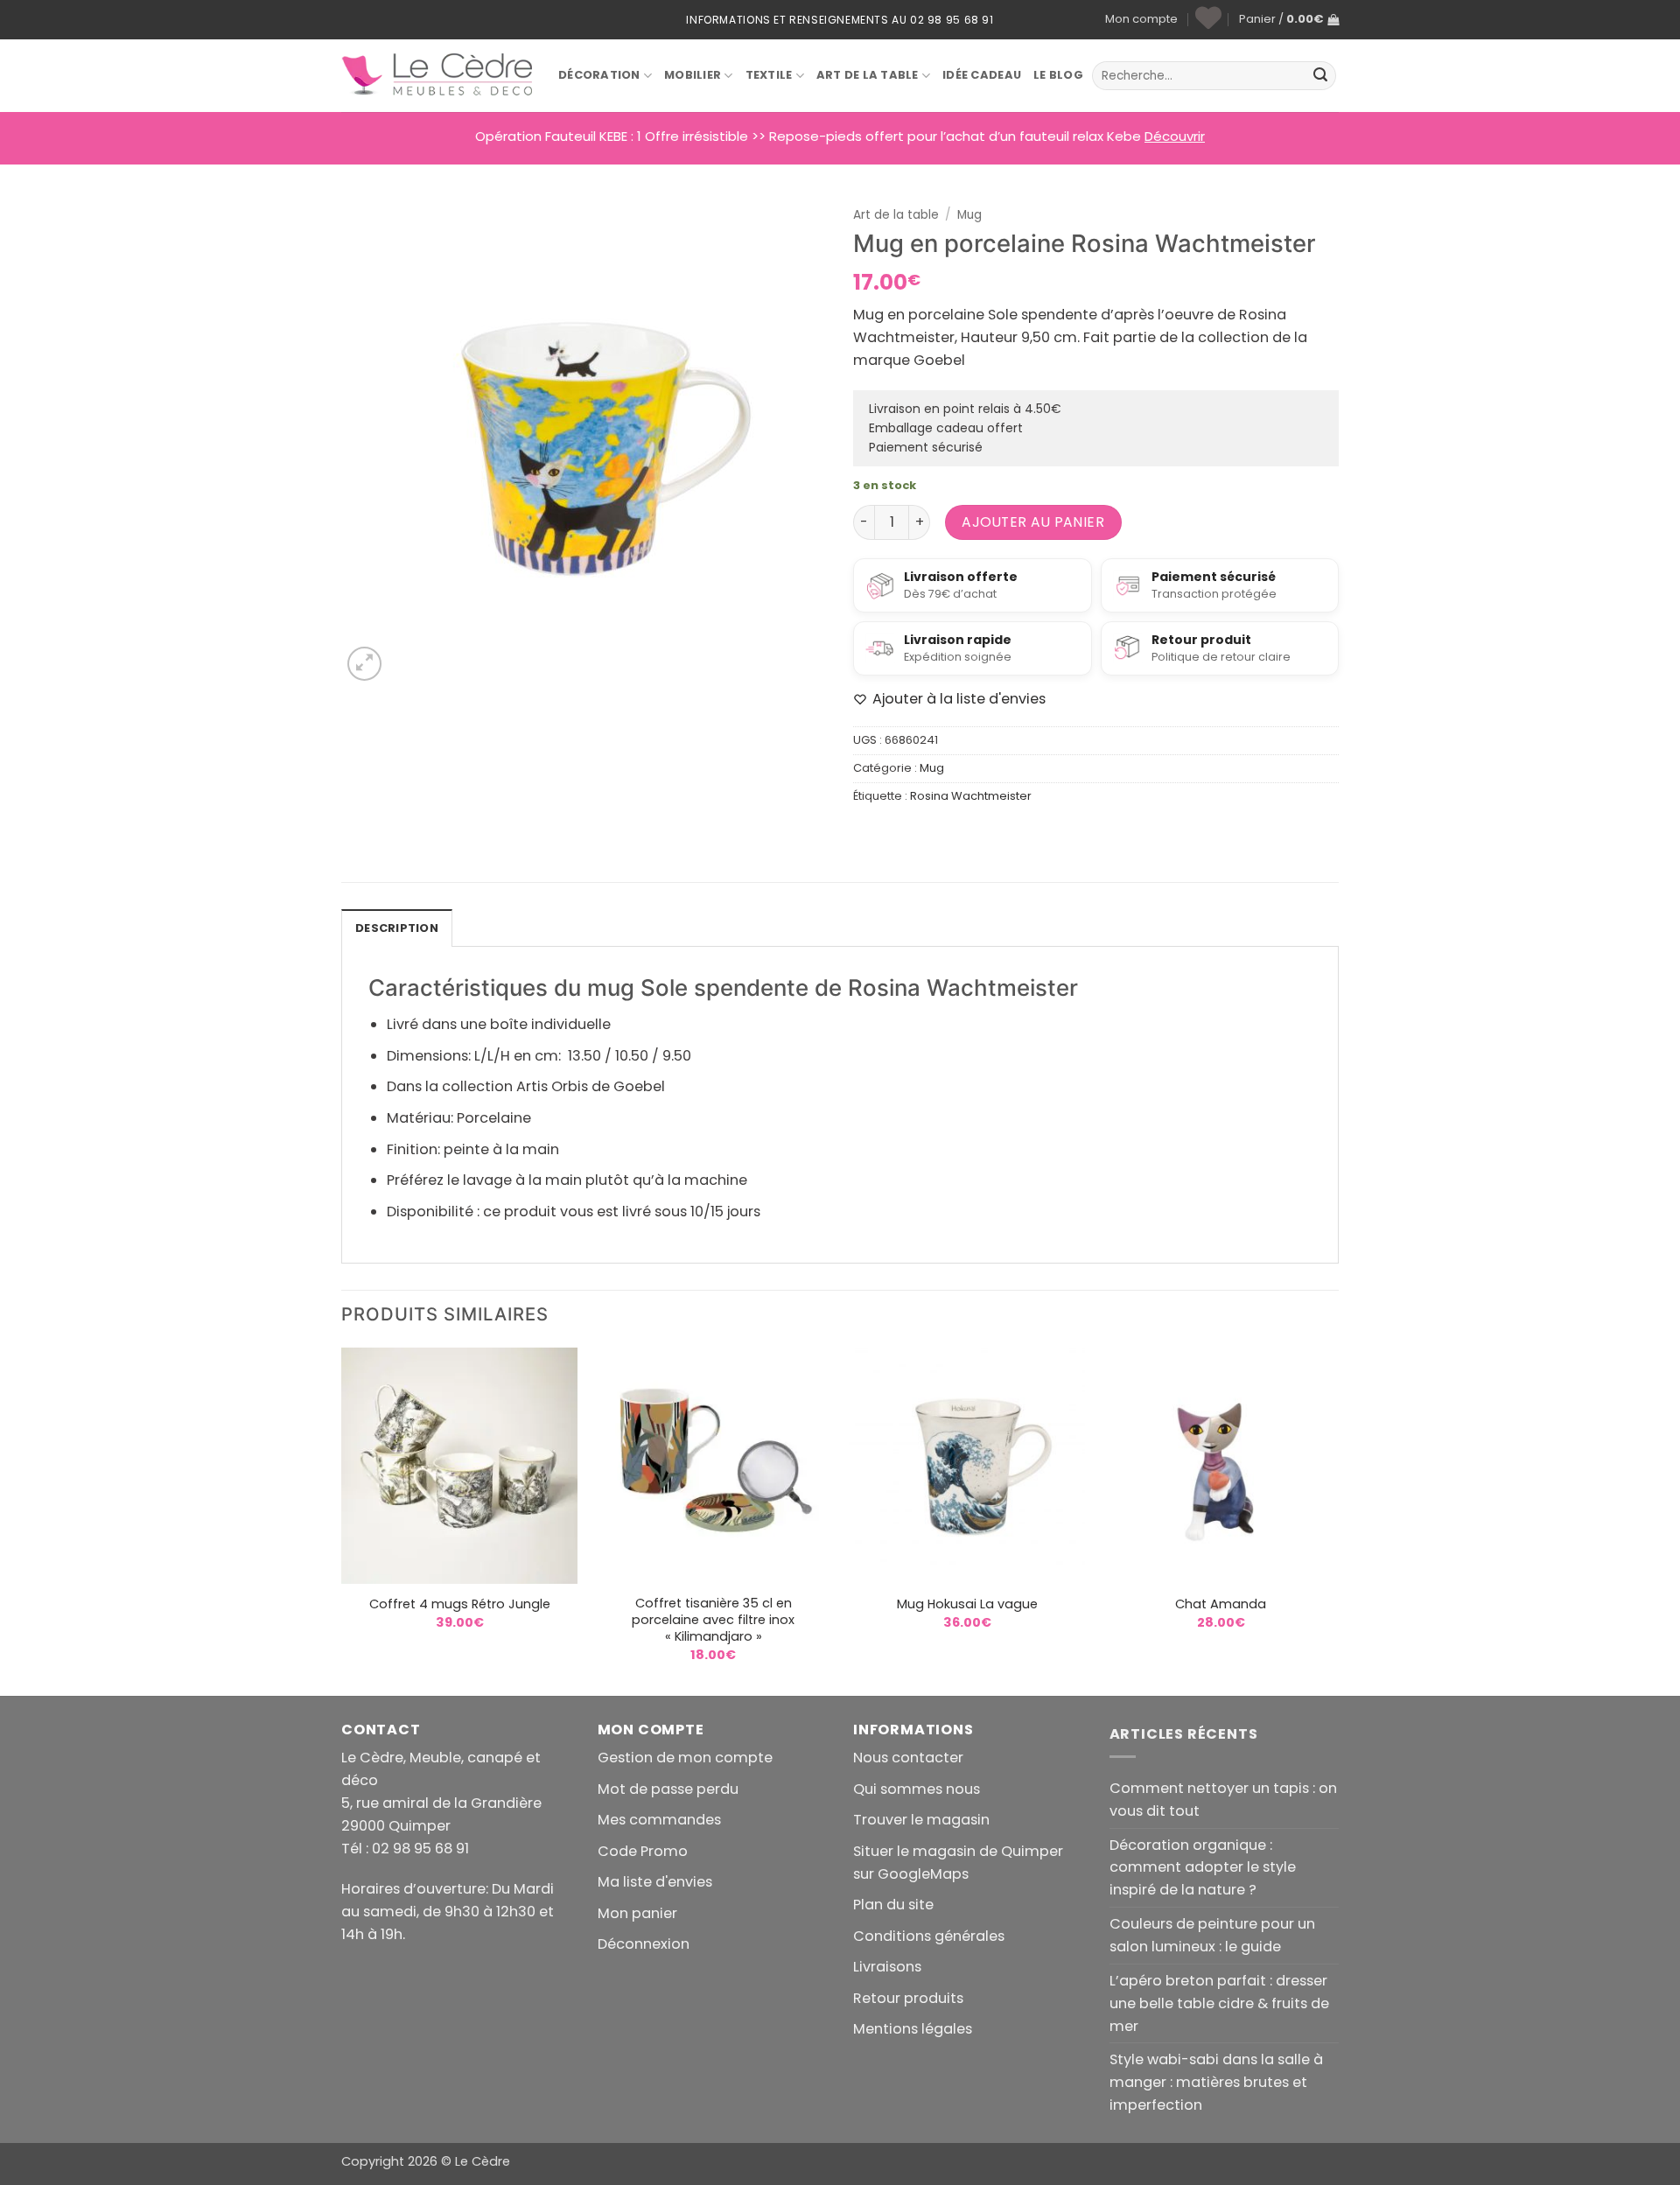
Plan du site (893, 1905)
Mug (969, 215)
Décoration (599, 75)
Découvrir (1175, 136)
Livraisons (887, 1967)
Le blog (1058, 75)
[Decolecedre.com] (437, 75)
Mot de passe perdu (668, 1789)
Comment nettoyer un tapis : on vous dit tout (1223, 1800)
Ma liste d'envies (655, 1882)
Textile (769, 75)
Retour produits (908, 1998)
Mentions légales (913, 2029)
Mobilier (693, 75)
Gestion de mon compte (685, 1758)
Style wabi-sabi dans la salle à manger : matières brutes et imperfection (1216, 2082)
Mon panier (637, 1913)
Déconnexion (644, 1944)
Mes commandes (659, 1820)
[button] (1289, 20)
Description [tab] (397, 928)
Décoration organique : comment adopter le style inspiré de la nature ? (1203, 1868)
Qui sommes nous (917, 1789)
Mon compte (1141, 19)
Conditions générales (929, 1936)
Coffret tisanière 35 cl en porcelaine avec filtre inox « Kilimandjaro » (713, 1620)
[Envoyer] (1320, 76)
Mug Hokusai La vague (967, 1604)
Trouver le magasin (921, 1820)
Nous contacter (908, 1758)
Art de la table (868, 75)
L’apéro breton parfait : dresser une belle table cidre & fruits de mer (1219, 2003)
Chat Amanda (1221, 1604)
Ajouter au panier (1033, 522)
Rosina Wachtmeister (971, 796)
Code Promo (643, 1851)
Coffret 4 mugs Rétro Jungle (460, 1604)
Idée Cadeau (982, 75)
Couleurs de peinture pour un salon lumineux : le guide (1212, 1935)
